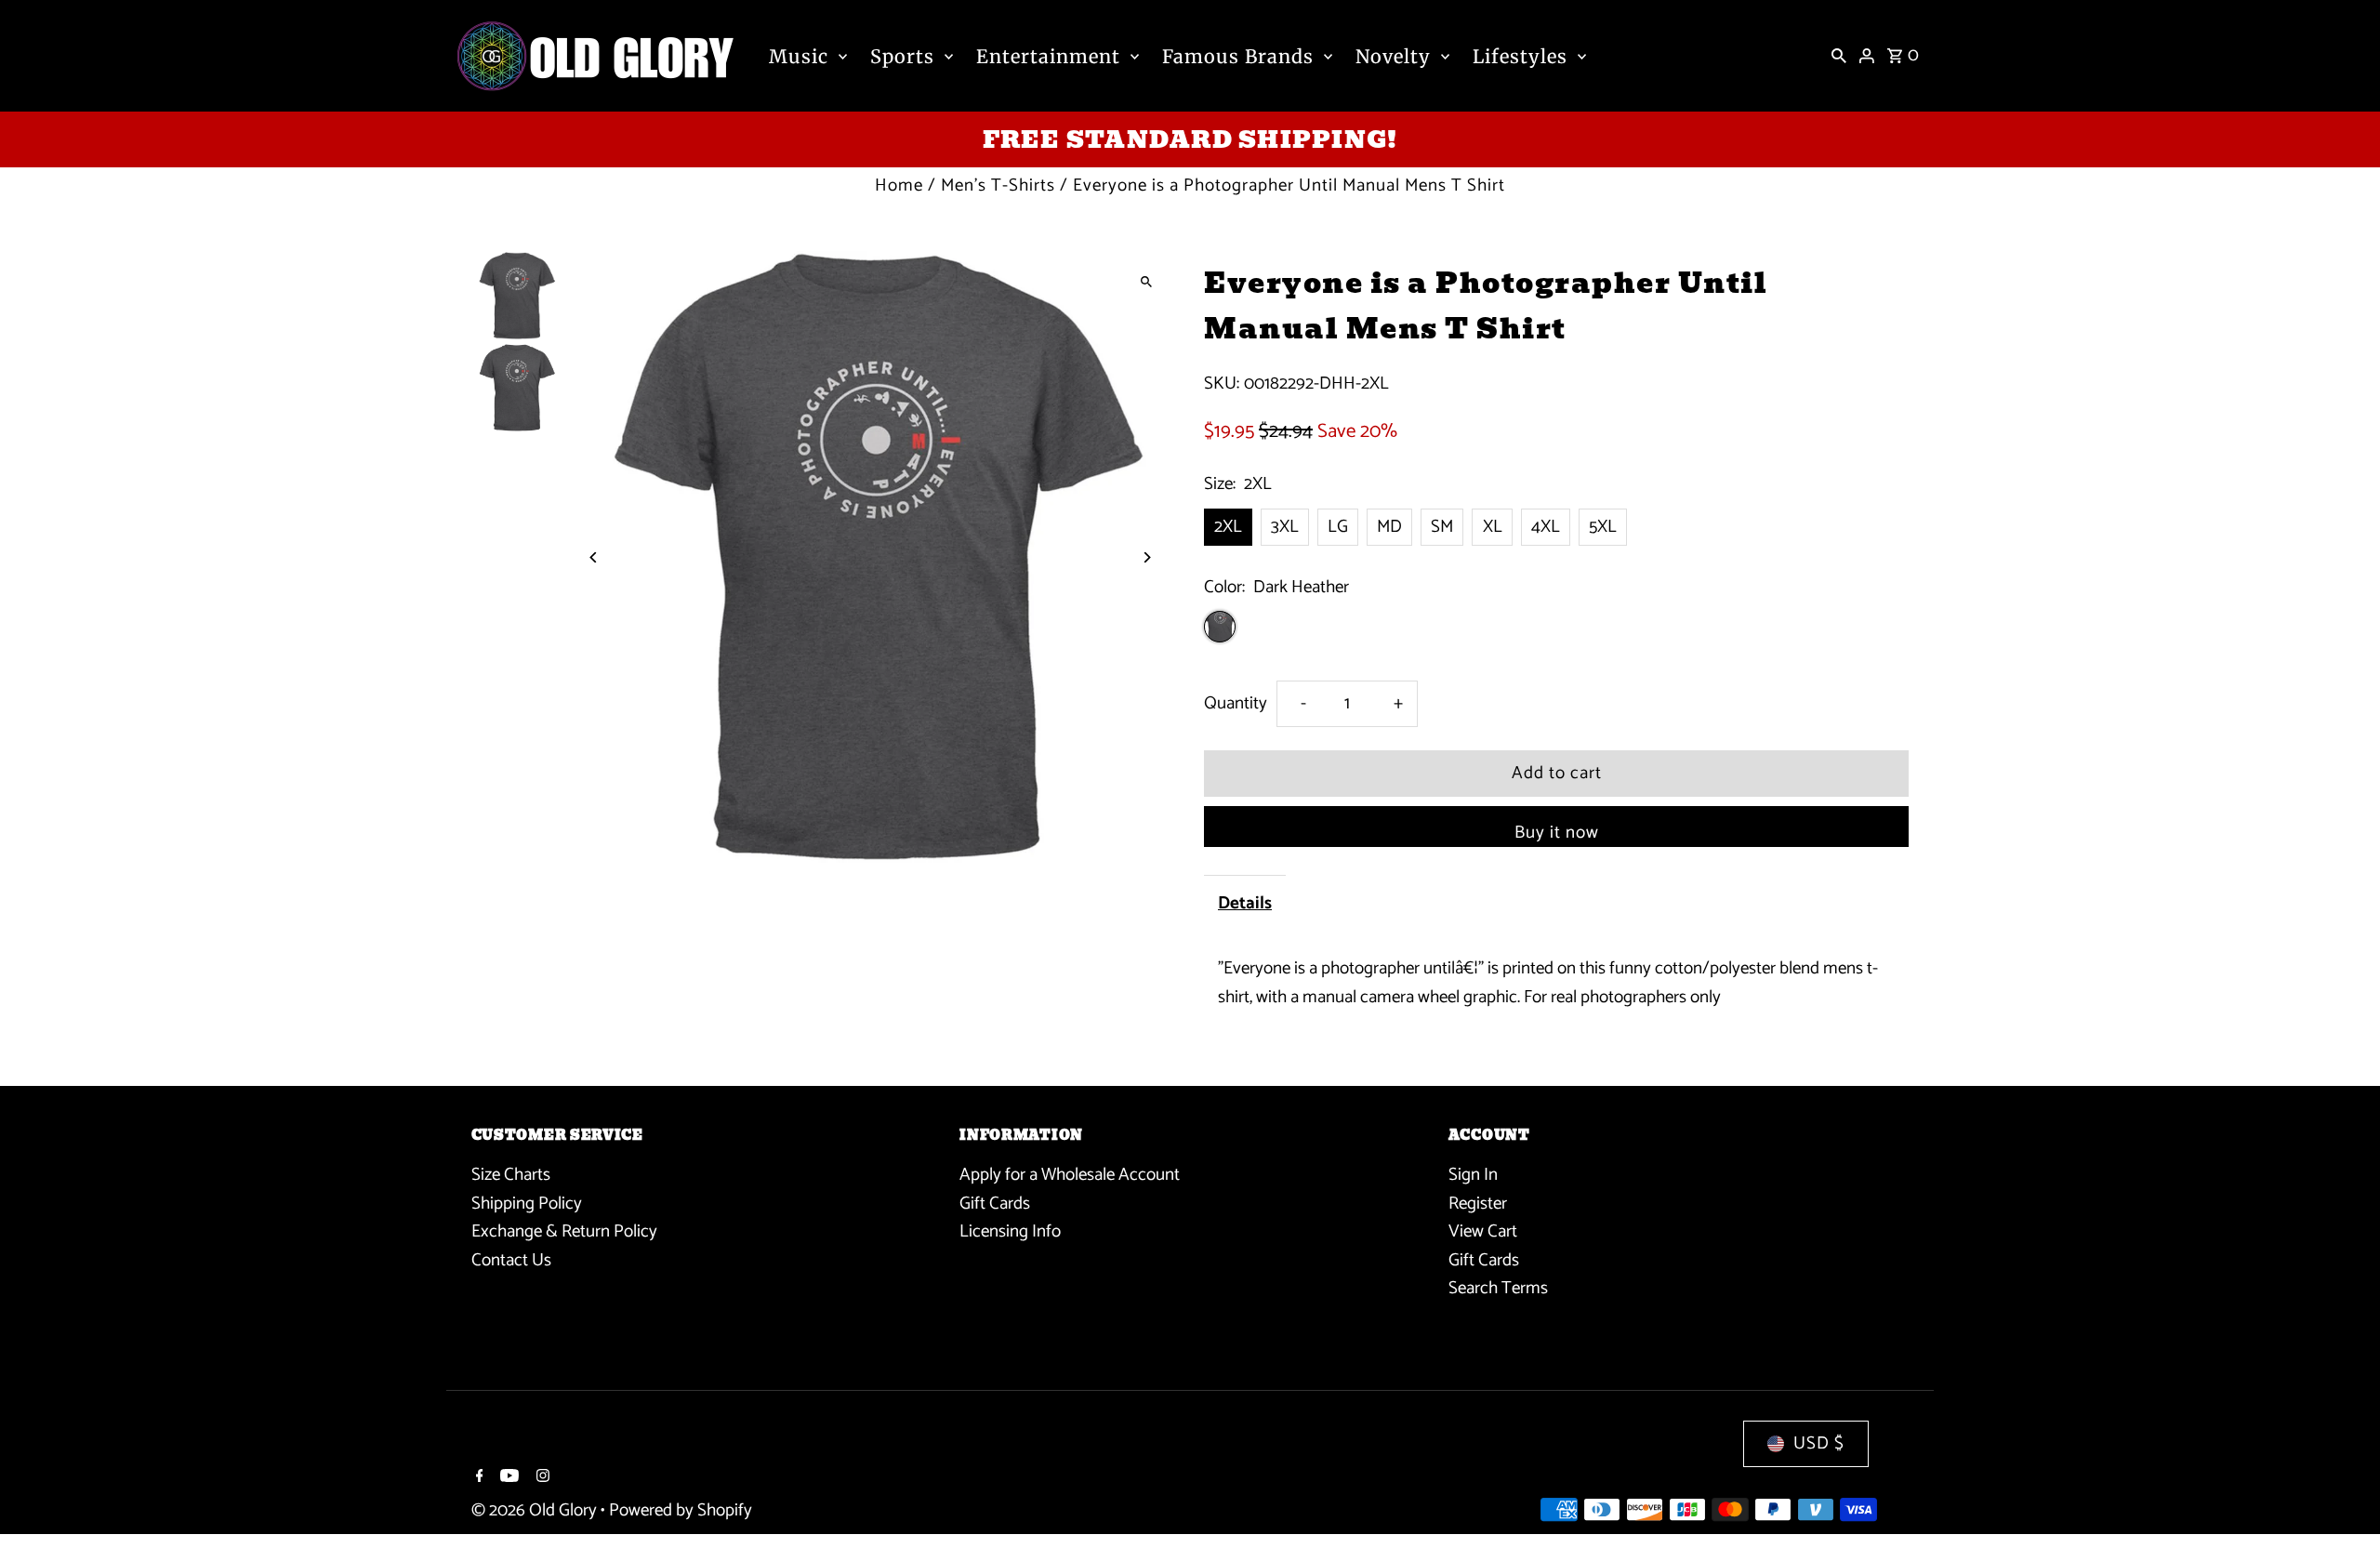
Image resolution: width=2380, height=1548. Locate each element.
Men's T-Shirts (998, 185)
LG (1338, 527)
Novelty (1393, 56)
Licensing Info (1010, 1231)
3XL (1285, 527)
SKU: (1222, 384)
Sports (902, 56)
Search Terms (1498, 1288)
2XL (1228, 527)
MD (1389, 527)
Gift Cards (995, 1204)
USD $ (1819, 1443)
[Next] (1146, 557)
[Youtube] (507, 1478)
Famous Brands (1238, 56)
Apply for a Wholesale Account (1070, 1175)
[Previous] (595, 557)
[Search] (1839, 56)
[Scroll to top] (2340, 1499)
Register (1478, 1204)
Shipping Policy (527, 1204)
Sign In (1473, 1175)
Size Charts (511, 1175)
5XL (1603, 527)
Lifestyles (1520, 56)
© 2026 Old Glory (536, 1510)
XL (1493, 527)
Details (1245, 903)
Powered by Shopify (681, 1510)
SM (1442, 527)
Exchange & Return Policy (564, 1231)
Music (799, 56)
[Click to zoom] (1146, 281)
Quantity (1236, 703)
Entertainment (1048, 56)
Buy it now (1557, 833)
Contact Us (511, 1260)
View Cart (1483, 1231)
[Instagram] (541, 1478)
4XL (1546, 527)
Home (899, 185)
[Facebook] (477, 1478)
